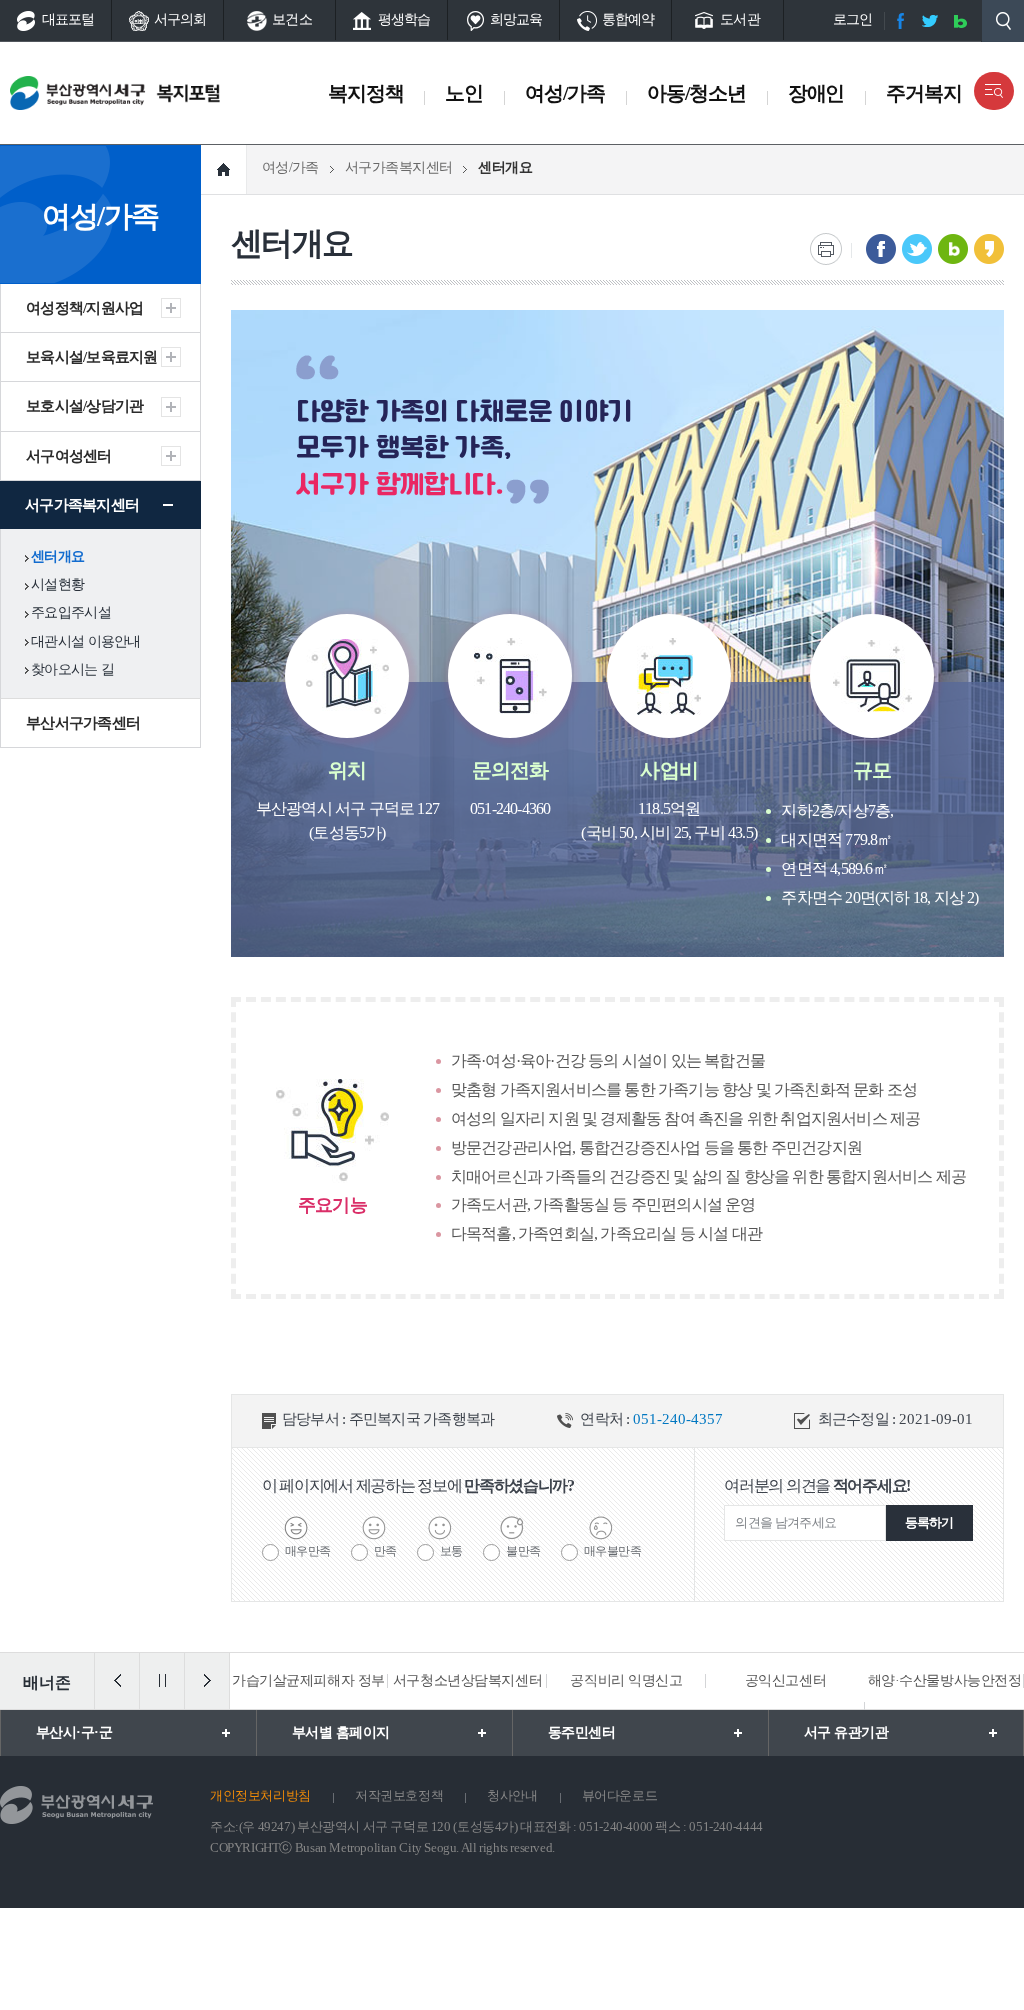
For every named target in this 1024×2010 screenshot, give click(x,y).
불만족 (523, 1551)
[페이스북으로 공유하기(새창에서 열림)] (881, 249)
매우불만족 (613, 1551)
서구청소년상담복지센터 (467, 1680)
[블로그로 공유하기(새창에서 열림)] (953, 249)
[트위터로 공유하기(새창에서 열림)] (917, 249)
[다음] (207, 1681)
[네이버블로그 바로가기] (960, 21)
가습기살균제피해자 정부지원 (308, 1708)
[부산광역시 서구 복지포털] (157, 93)
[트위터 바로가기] (930, 21)
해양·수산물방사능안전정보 (945, 1708)
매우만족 (308, 1551)
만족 (385, 1551)
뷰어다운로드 (620, 1795)
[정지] (162, 1681)
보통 (451, 1551)
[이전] (117, 1681)
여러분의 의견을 (817, 1485)
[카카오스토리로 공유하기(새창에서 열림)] (989, 249)
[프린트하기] (826, 249)
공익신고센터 (785, 1680)
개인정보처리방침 (260, 1795)
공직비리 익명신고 (626, 1680)
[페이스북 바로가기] (900, 21)
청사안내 (512, 1795)
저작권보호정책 (399, 1795)
